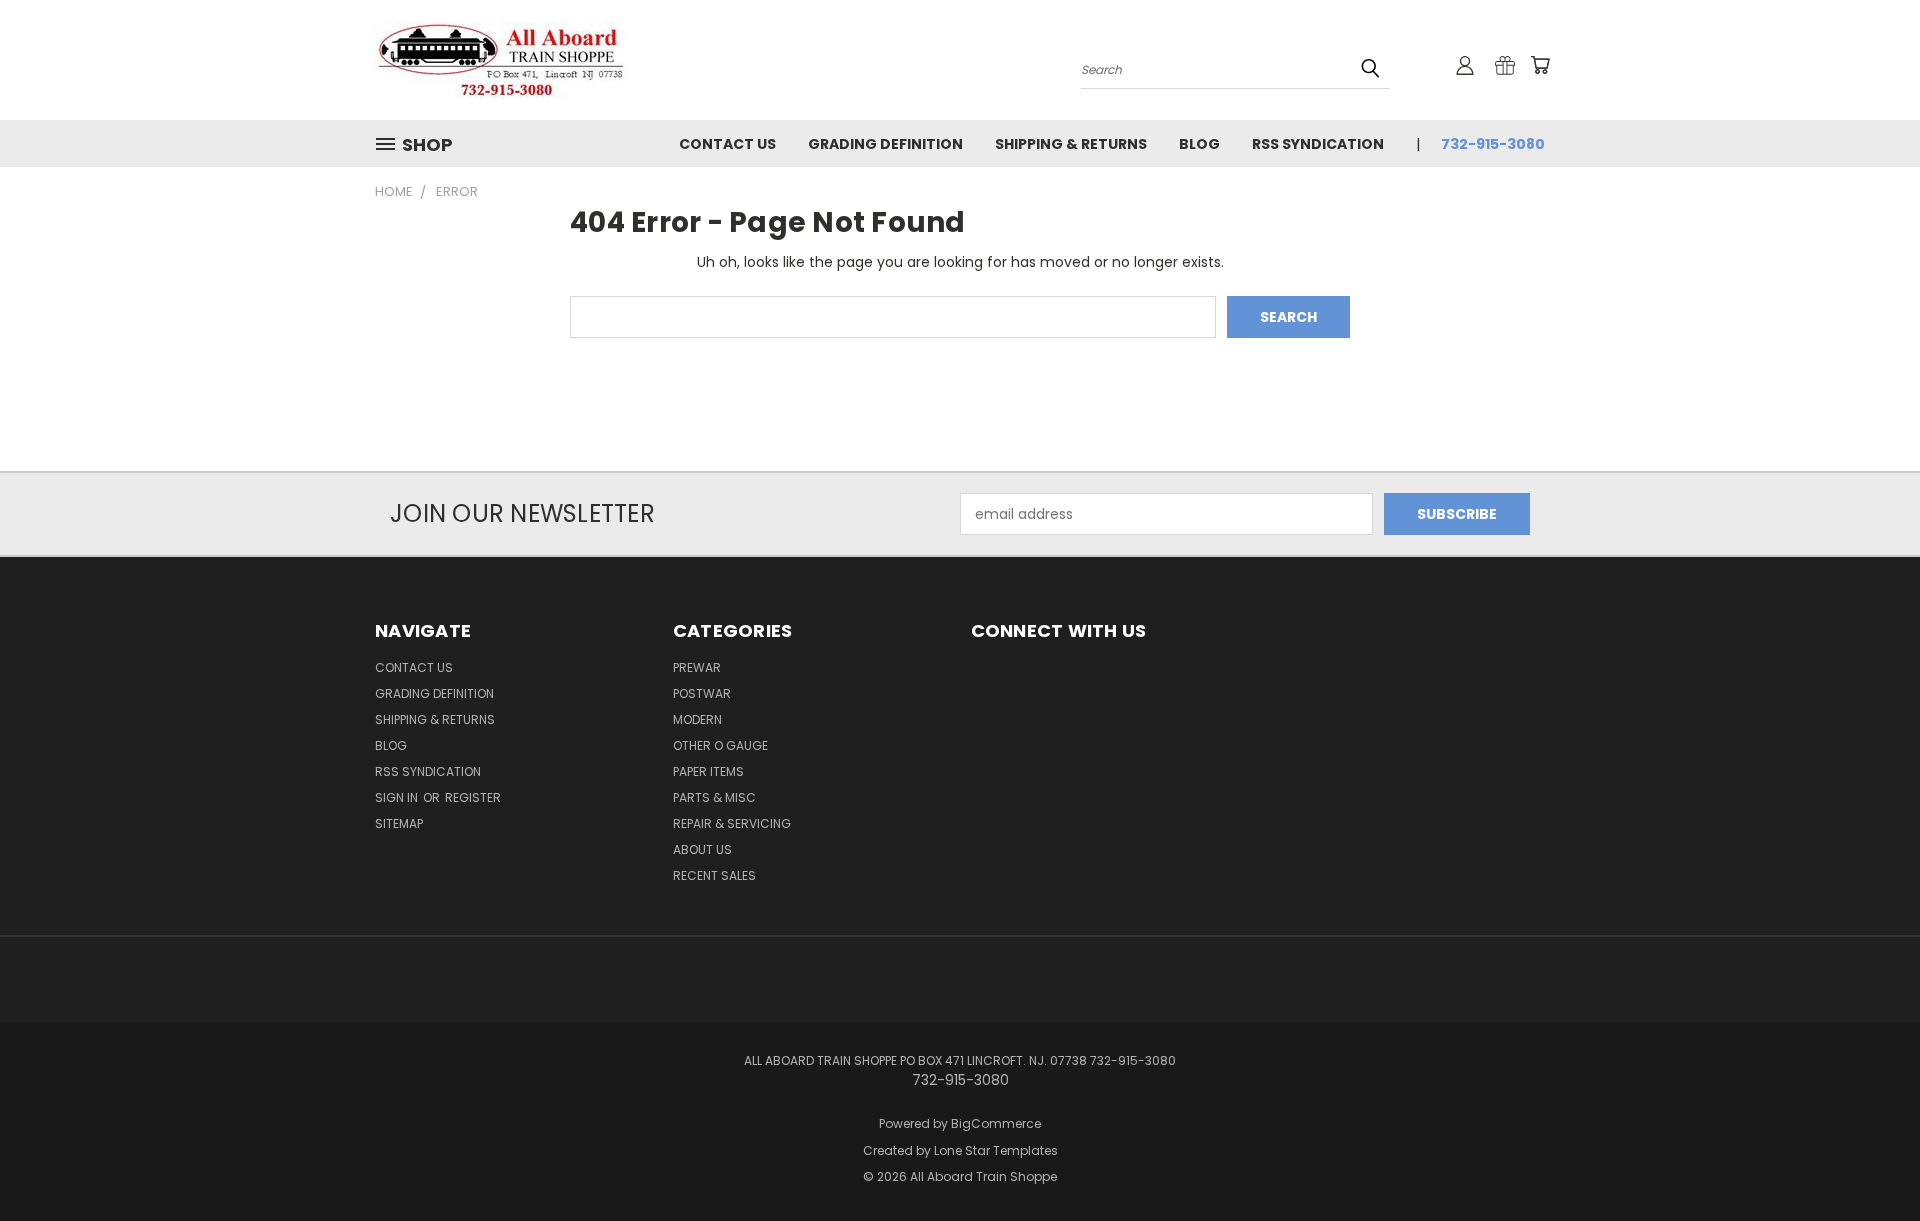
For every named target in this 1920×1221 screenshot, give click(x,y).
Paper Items (708, 771)
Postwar (702, 693)
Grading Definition (885, 144)
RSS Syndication (1318, 144)
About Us (702, 849)
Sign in (398, 797)
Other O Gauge (720, 745)
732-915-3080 (1493, 144)
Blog (1199, 144)
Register (473, 797)
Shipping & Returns (1071, 144)
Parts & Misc (714, 797)
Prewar (697, 667)
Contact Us (727, 144)
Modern (697, 719)
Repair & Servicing (732, 823)
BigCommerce (996, 1123)
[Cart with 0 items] (1540, 65)
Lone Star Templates (996, 1150)
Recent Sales (714, 875)
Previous (1867, 1158)
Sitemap (399, 823)
